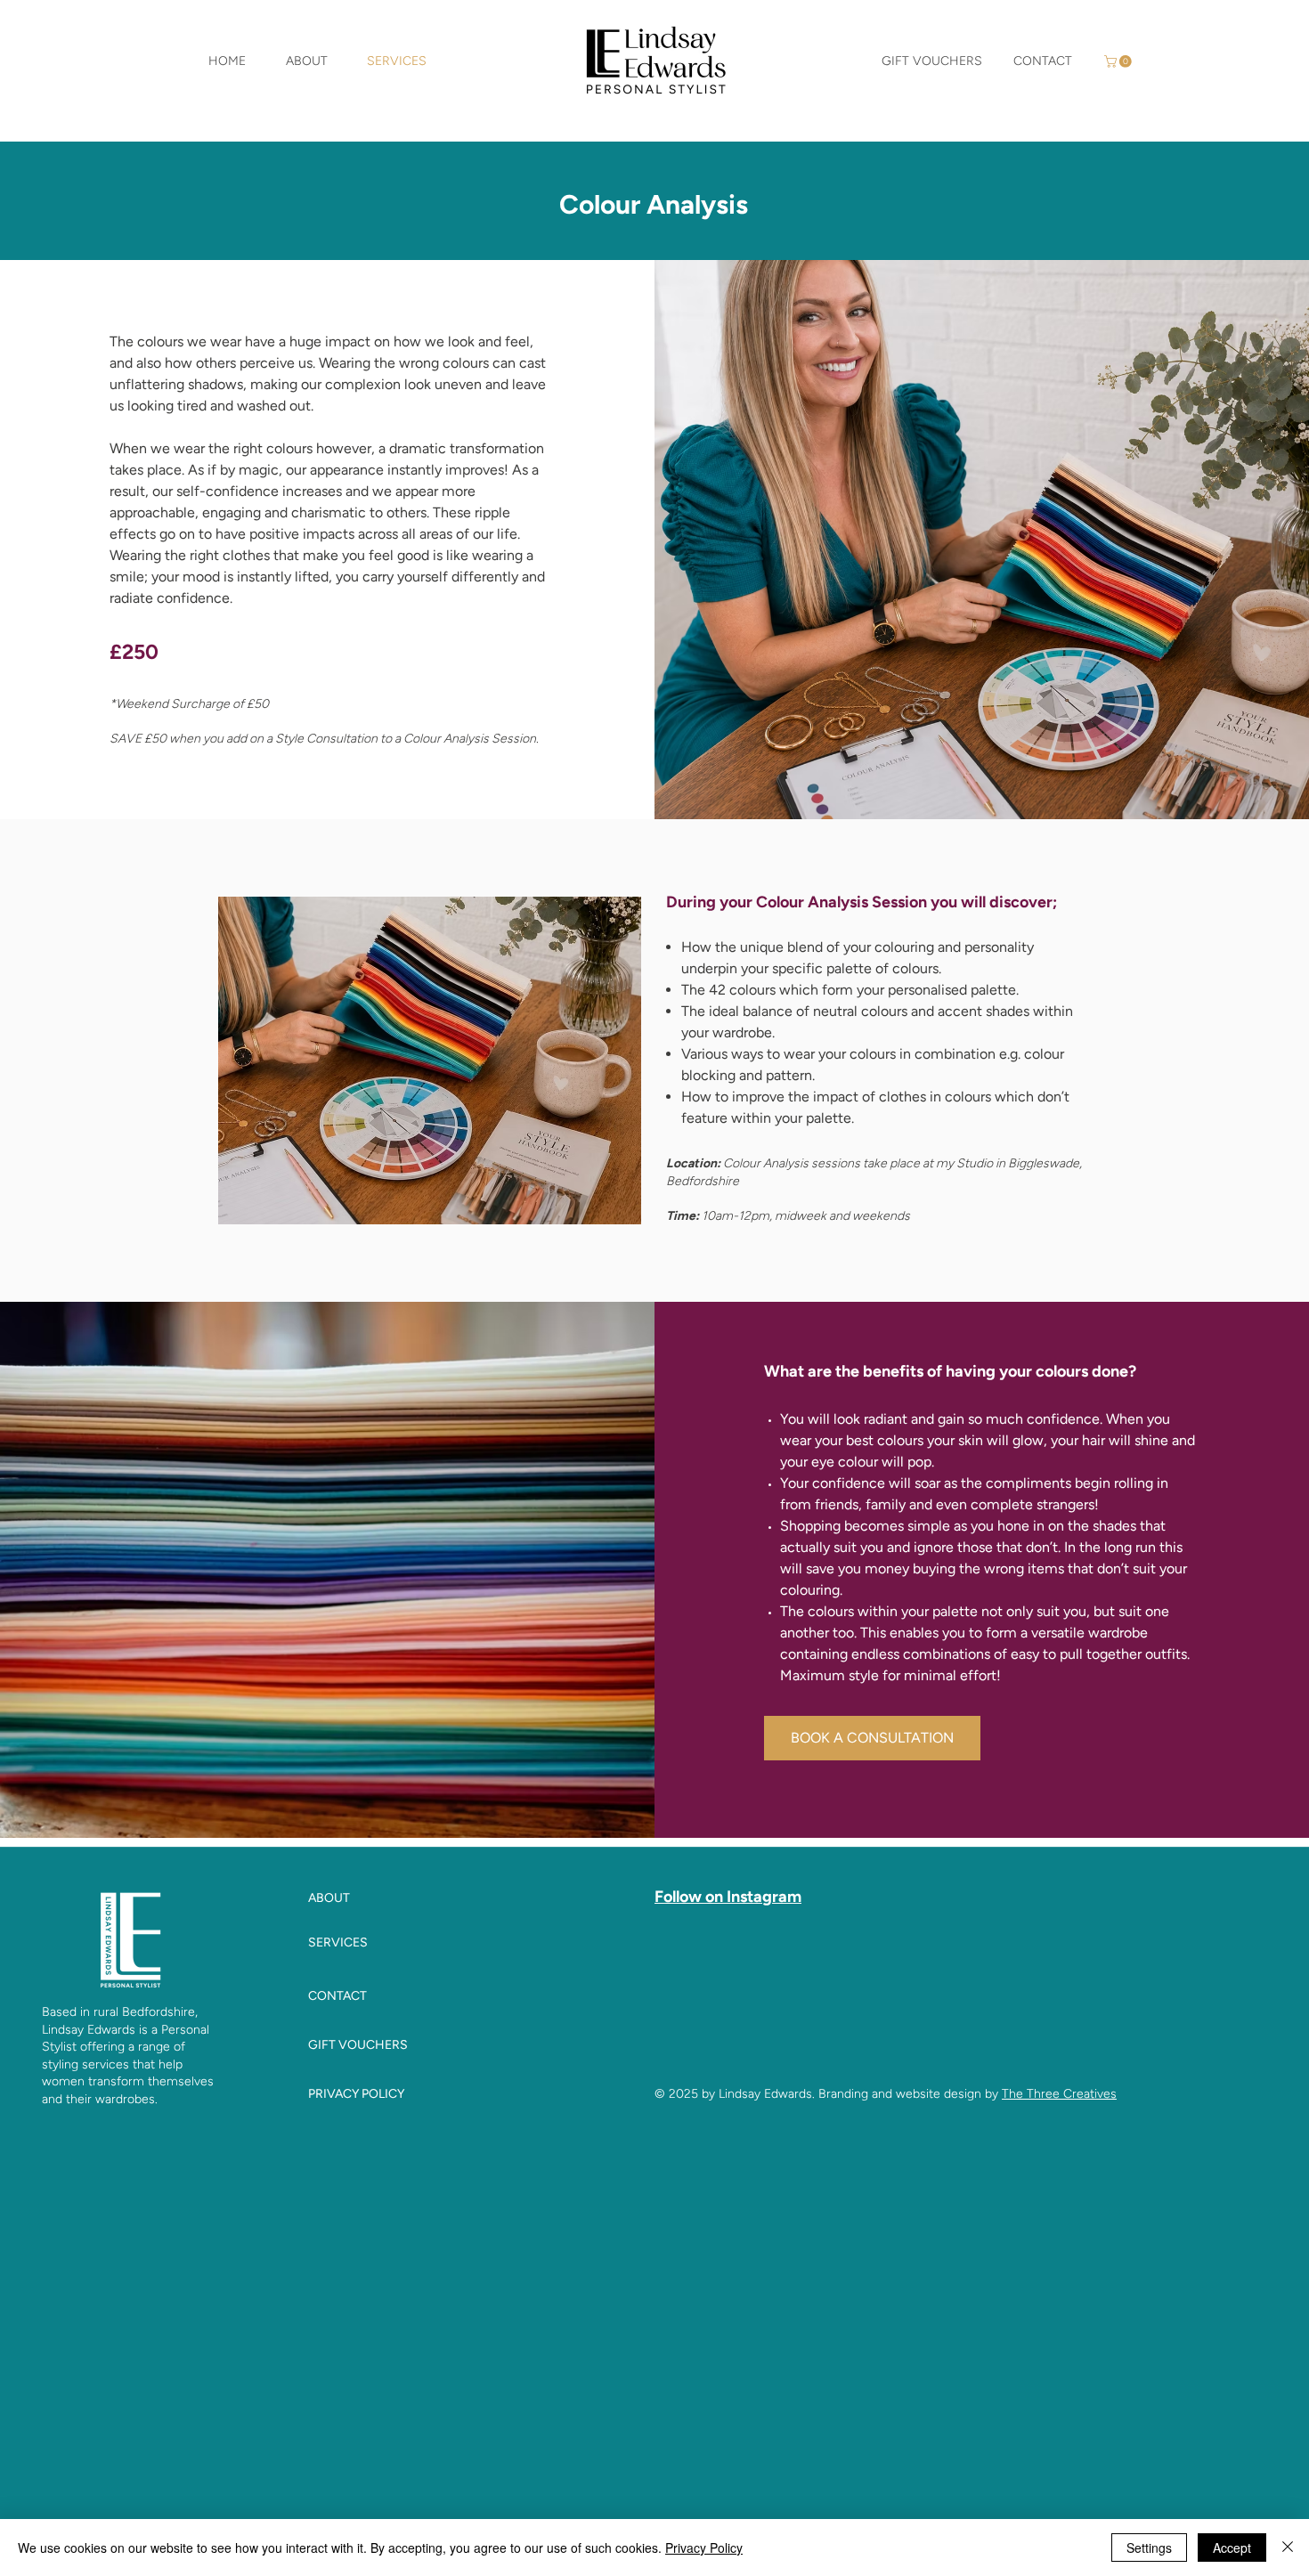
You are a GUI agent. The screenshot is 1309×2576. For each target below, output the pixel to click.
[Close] (1288, 2548)
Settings (1149, 2548)
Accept (1232, 2548)
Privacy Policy (704, 2548)
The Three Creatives (1059, 2094)
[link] (1119, 61)
